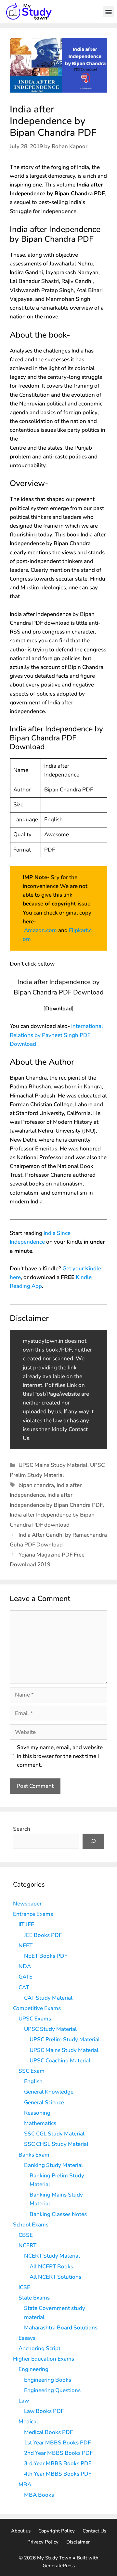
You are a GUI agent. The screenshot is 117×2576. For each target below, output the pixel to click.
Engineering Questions (52, 2390)
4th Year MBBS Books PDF (58, 2474)
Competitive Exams (37, 2008)
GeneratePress (59, 2566)
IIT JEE (26, 1924)
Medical (28, 2422)
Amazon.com (40, 930)
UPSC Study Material (50, 2029)
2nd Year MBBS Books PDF (58, 2453)
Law (24, 2401)
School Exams (31, 2225)
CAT (24, 1987)
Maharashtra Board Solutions (61, 2328)
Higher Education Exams (44, 2359)
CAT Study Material (48, 1998)
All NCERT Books (51, 2267)
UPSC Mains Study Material (53, 1465)
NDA (25, 1966)
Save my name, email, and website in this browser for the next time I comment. (60, 1756)
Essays (27, 2338)
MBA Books (39, 2495)
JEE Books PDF (43, 1935)
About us (21, 2531)
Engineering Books (48, 2380)
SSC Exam (32, 2071)
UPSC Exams (35, 2019)
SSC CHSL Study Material (56, 2144)
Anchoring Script (39, 2348)
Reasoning (37, 2113)
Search (22, 1829)
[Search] (93, 1841)
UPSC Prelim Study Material (65, 2039)
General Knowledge (49, 2092)
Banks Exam (34, 2155)
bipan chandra (36, 1485)
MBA (25, 2485)
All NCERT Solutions (55, 2277)
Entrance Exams (33, 1914)
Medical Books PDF (48, 2432)
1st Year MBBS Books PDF (57, 2443)
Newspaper (27, 1904)
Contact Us (94, 2531)
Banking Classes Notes (58, 2214)
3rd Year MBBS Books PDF (58, 2463)
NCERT (27, 2245)
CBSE (26, 2235)
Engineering (33, 2369)
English (33, 2081)
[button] (108, 12)
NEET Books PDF (46, 1956)
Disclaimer (78, 2542)
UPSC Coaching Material (60, 2061)
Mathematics (40, 2123)
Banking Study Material (53, 2165)
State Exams (34, 2298)
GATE (26, 1977)
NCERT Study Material (52, 2256)
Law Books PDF (44, 2411)
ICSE (24, 2287)
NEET (26, 1946)
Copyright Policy (57, 2531)
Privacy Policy (43, 2542)
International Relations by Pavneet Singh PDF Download (56, 1035)
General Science (44, 2102)
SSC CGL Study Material (54, 2134)
